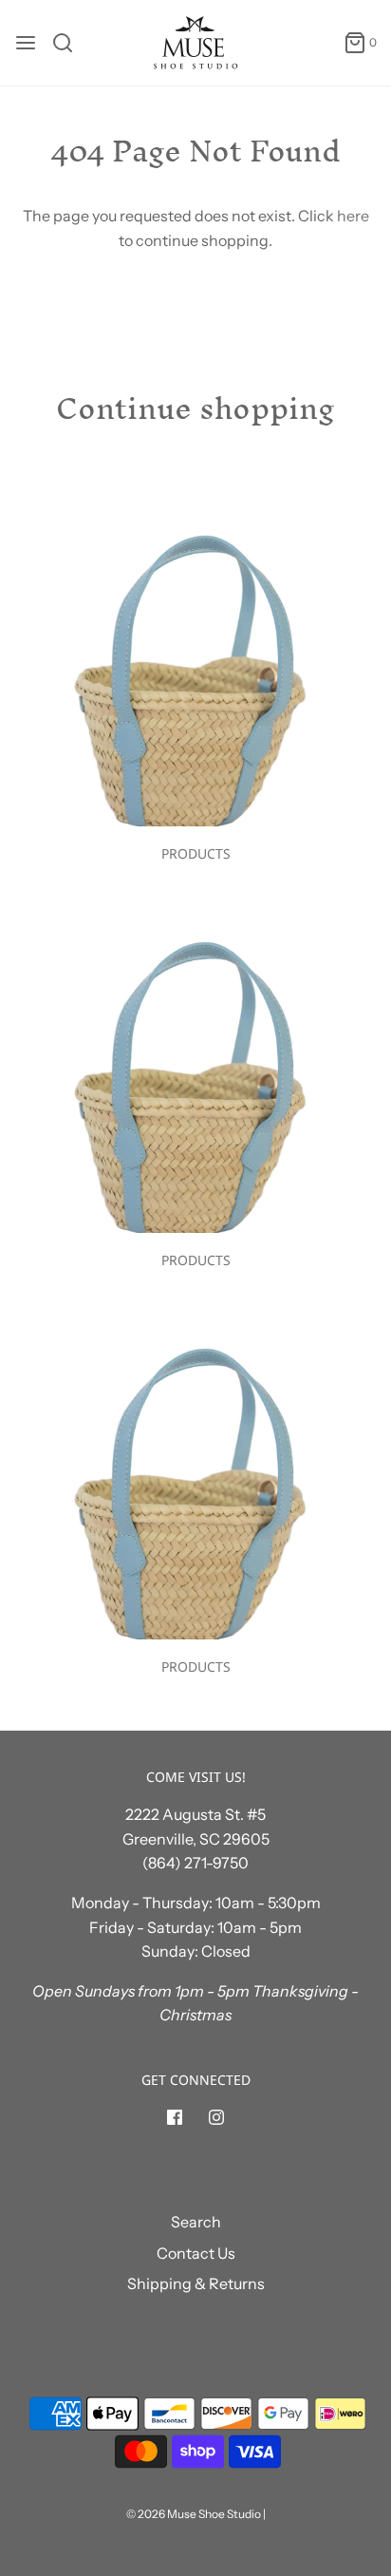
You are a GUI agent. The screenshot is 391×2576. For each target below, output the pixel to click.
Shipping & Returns (196, 2283)
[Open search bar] (70, 43)
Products (196, 853)
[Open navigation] (26, 43)
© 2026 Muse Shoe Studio (194, 2514)
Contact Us (196, 2253)
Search (196, 2222)
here (353, 216)
